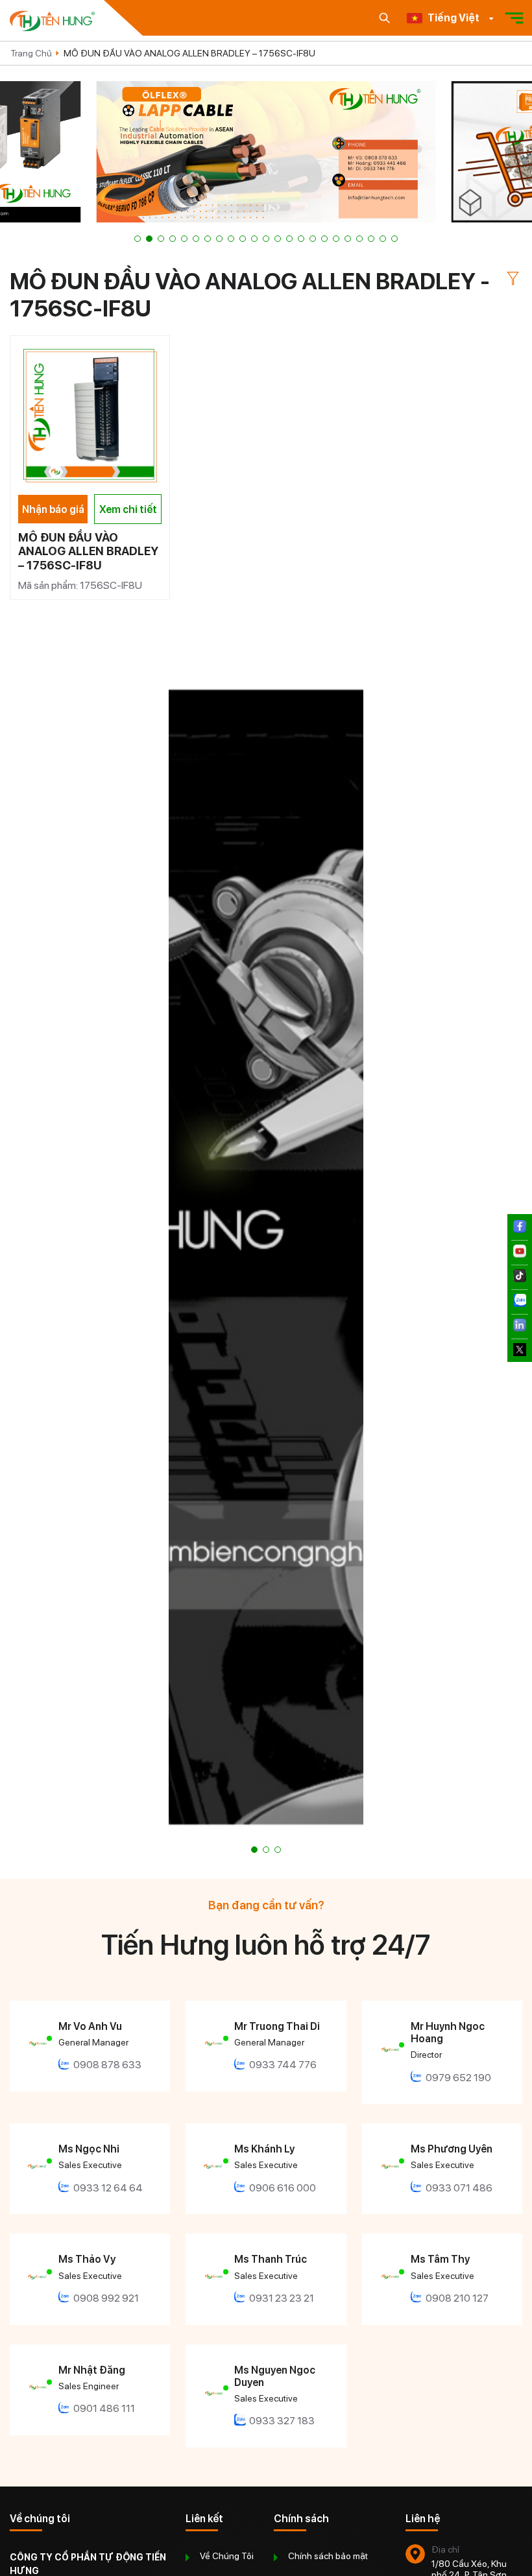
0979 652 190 (458, 2078)
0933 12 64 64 (108, 2188)
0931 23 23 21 (282, 2298)
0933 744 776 (283, 2065)
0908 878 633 (107, 2065)
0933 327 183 (282, 2421)
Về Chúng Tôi (227, 2556)
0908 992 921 (106, 2298)
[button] (138, 239)
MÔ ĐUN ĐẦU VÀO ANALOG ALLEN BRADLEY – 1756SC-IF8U (189, 53)
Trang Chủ (31, 53)
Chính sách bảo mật (328, 2556)
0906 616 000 (283, 2188)
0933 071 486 (459, 2188)
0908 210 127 (457, 2298)
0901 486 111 (104, 2408)
